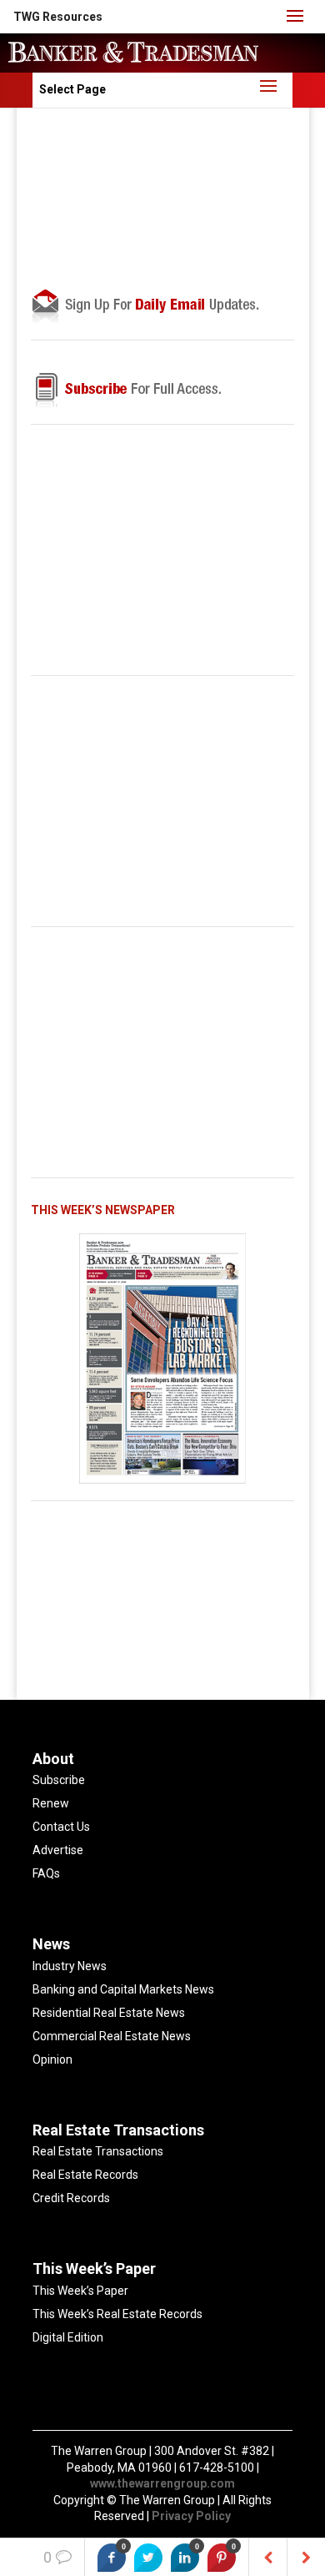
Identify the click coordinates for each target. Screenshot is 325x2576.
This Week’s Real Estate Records (117, 2314)
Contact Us (61, 1827)
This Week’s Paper (80, 2291)
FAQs (46, 1873)
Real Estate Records (85, 2175)
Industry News (70, 1966)
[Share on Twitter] (148, 2558)
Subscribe (59, 1780)
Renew (51, 1803)
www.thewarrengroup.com (162, 2483)
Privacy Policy (191, 2516)
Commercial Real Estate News (112, 2036)
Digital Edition (68, 2337)
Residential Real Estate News (109, 2013)
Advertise (58, 1850)
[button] (58, 17)
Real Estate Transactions (98, 2151)
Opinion (52, 2059)
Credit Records (71, 2198)
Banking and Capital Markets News (123, 1989)
